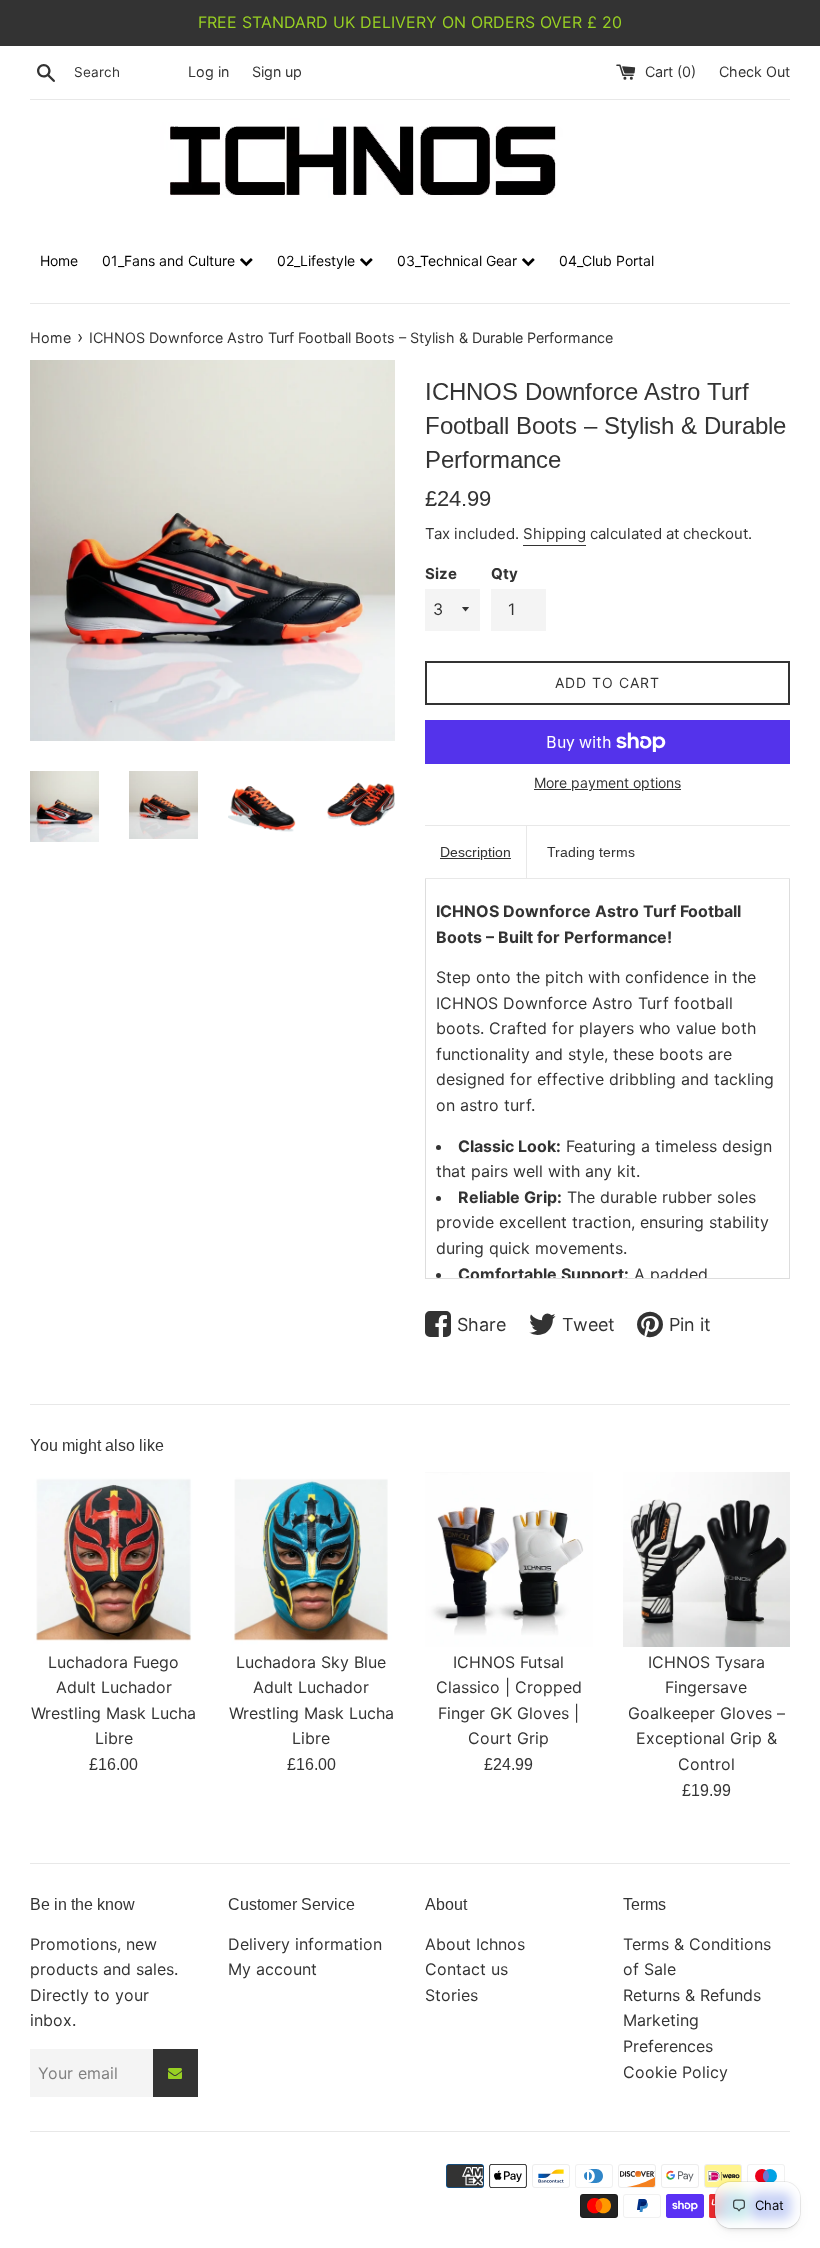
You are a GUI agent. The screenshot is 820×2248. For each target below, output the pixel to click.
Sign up (277, 71)
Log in (208, 71)
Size (441, 573)
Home (59, 260)
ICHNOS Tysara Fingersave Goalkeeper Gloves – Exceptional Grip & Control (706, 1713)
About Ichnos (475, 1944)
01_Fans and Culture (170, 260)
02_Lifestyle (318, 260)
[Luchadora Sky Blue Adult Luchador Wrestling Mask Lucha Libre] (312, 1556)
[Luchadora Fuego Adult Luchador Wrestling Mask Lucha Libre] (114, 1556)
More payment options (607, 782)
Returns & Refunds (692, 1995)
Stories (451, 1995)
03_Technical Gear (459, 260)
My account (272, 1969)
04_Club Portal (606, 260)
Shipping (554, 533)
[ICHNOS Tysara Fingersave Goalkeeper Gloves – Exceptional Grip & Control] (707, 1556)
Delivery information (305, 1944)
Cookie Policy (675, 2072)
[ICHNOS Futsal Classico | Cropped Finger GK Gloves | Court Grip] (509, 1556)
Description (475, 852)
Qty (504, 573)
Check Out (754, 71)
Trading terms (591, 852)
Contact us (466, 1969)
